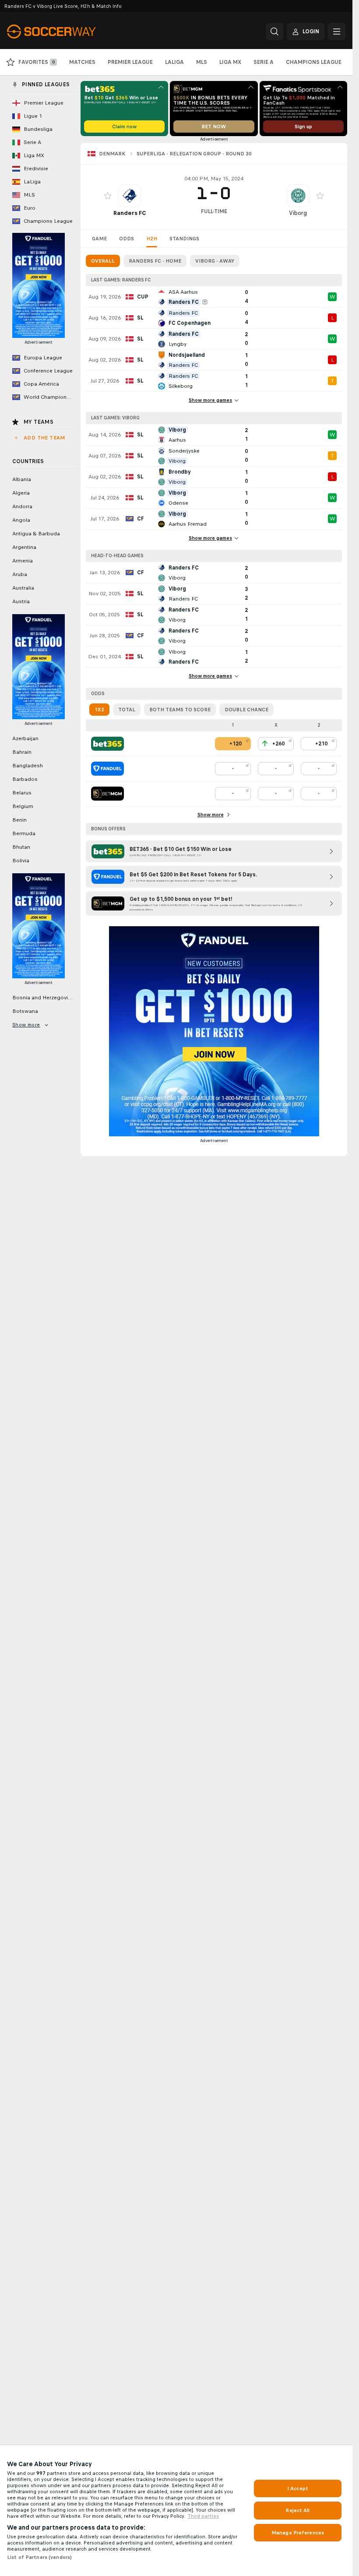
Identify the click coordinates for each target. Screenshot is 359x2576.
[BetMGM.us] (107, 794)
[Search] (275, 32)
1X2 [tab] (99, 710)
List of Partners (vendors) (39, 2557)
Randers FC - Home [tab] (155, 261)
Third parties (203, 2516)
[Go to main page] (67, 32)
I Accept (298, 2488)
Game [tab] (99, 239)
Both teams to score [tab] (180, 710)
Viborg (298, 213)
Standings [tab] (184, 239)
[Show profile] (130, 196)
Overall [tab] (103, 261)
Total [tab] (127, 710)
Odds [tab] (127, 239)
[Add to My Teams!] (108, 196)
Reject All (297, 2510)
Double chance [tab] (246, 710)
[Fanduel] (107, 769)
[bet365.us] (107, 744)
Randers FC (130, 213)
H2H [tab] (152, 239)
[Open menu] (337, 32)
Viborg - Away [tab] (215, 261)
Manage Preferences (298, 2533)
